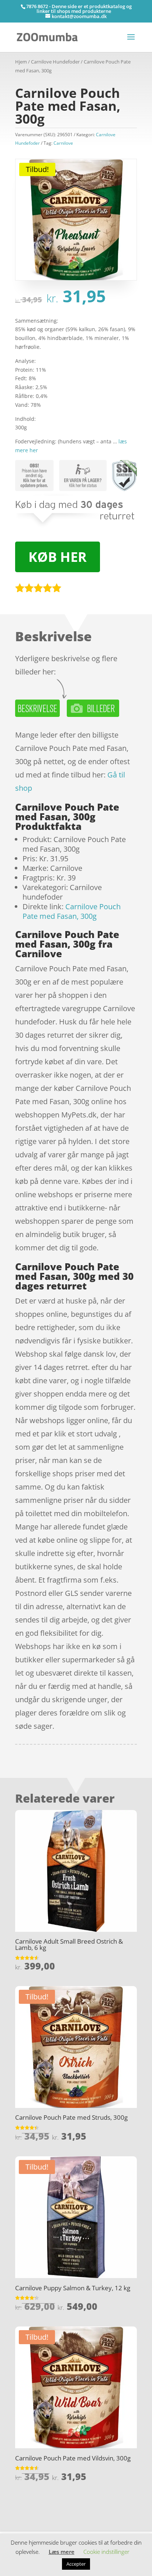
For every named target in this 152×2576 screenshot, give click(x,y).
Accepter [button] (76, 2564)
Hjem (21, 62)
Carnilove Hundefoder (55, 62)
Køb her (58, 557)
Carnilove (63, 143)
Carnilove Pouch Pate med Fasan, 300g (72, 911)
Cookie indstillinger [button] (106, 2552)
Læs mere (62, 2552)
